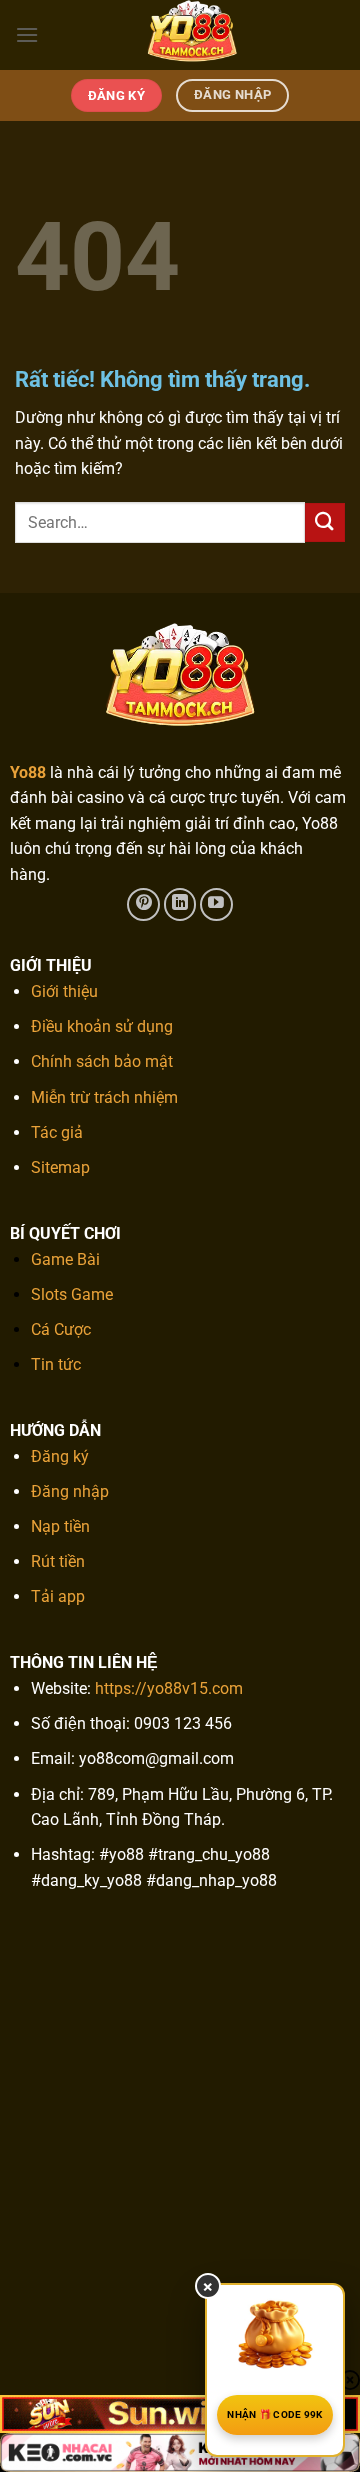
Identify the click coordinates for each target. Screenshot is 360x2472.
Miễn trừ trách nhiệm (104, 1097)
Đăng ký (60, 1456)
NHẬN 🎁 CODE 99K (275, 2414)
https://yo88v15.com (169, 1688)
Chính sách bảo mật (102, 1061)
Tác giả (57, 1132)
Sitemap (60, 1167)
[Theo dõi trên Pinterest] (143, 904)
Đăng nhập (70, 1491)
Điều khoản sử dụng (102, 1026)
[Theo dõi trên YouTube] (216, 904)
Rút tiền (58, 1561)
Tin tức (56, 1364)
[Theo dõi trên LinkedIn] (180, 904)
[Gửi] (325, 522)
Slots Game (72, 1294)
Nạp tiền (60, 1526)
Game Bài (65, 1259)
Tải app (58, 1596)
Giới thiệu (64, 991)
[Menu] (27, 34)
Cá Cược (61, 1329)
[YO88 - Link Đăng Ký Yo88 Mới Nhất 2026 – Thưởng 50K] (192, 35)
